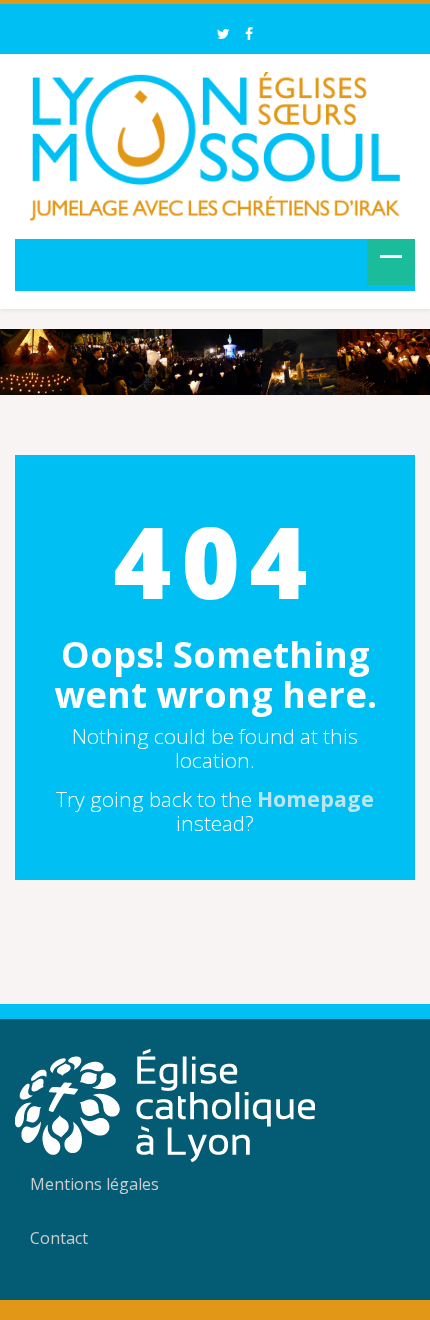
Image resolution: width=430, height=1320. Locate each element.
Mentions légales (94, 1184)
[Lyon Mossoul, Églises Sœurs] (215, 143)
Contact (59, 1238)
